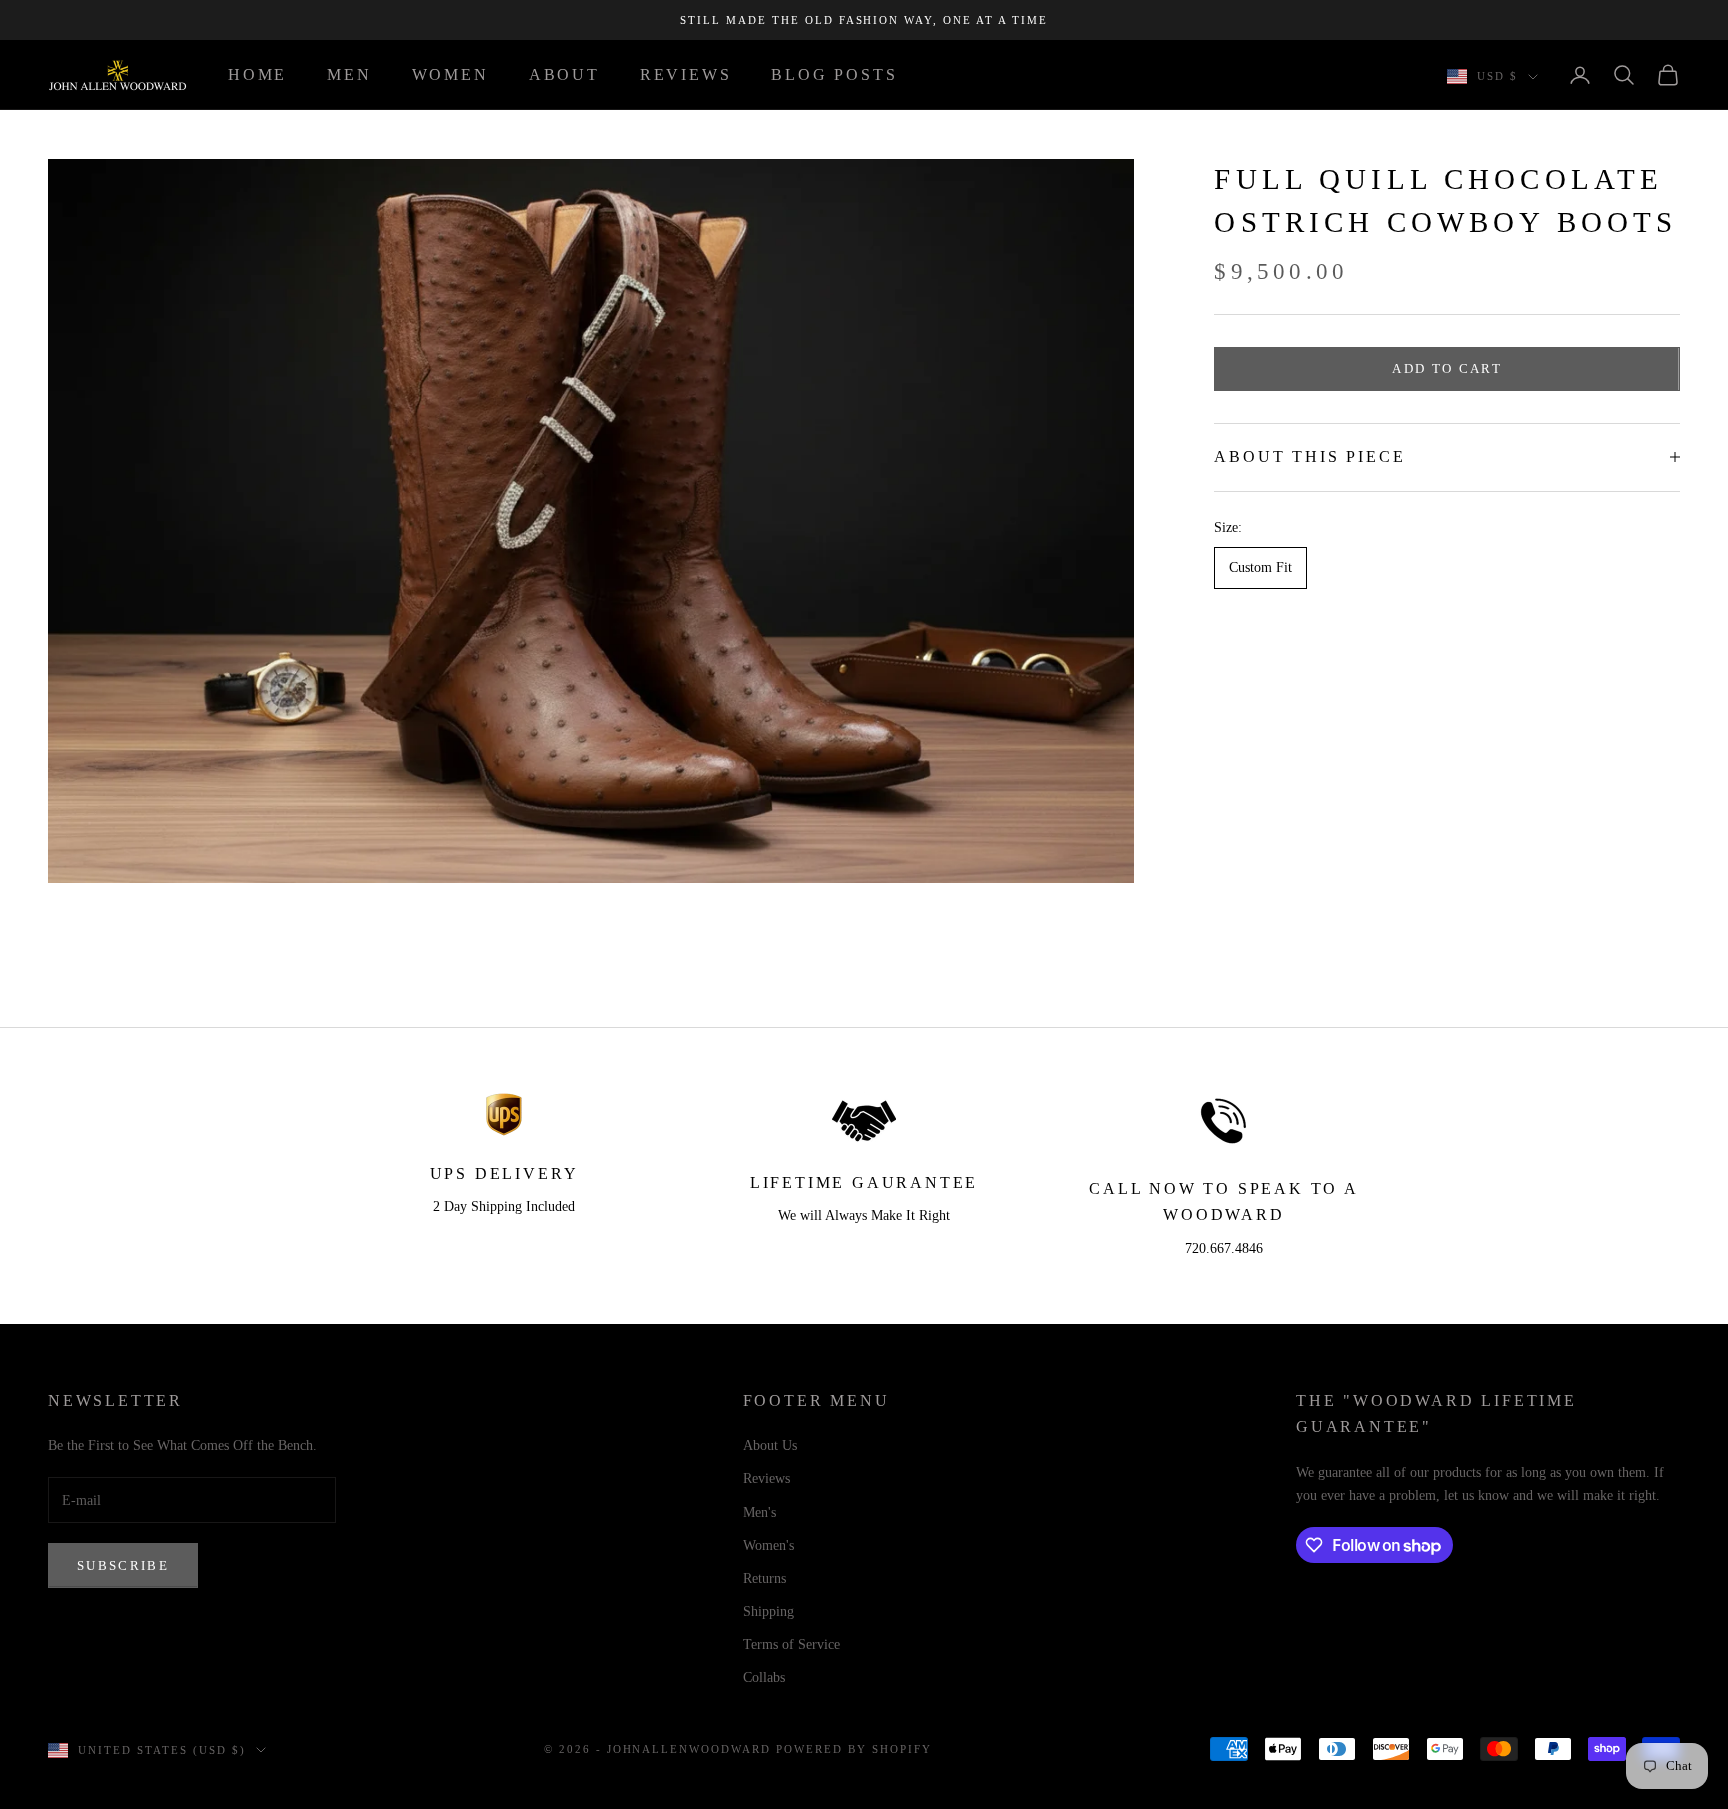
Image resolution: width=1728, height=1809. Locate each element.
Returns (764, 1578)
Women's (768, 1545)
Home (257, 74)
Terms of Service (791, 1644)
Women (450, 74)
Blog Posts (834, 74)
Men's (759, 1512)
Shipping (768, 1611)
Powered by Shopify (854, 1749)
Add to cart (1447, 368)
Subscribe (123, 1565)
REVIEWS (686, 74)
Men (349, 74)
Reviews (766, 1478)
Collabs (764, 1677)
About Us (770, 1445)
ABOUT (564, 74)
